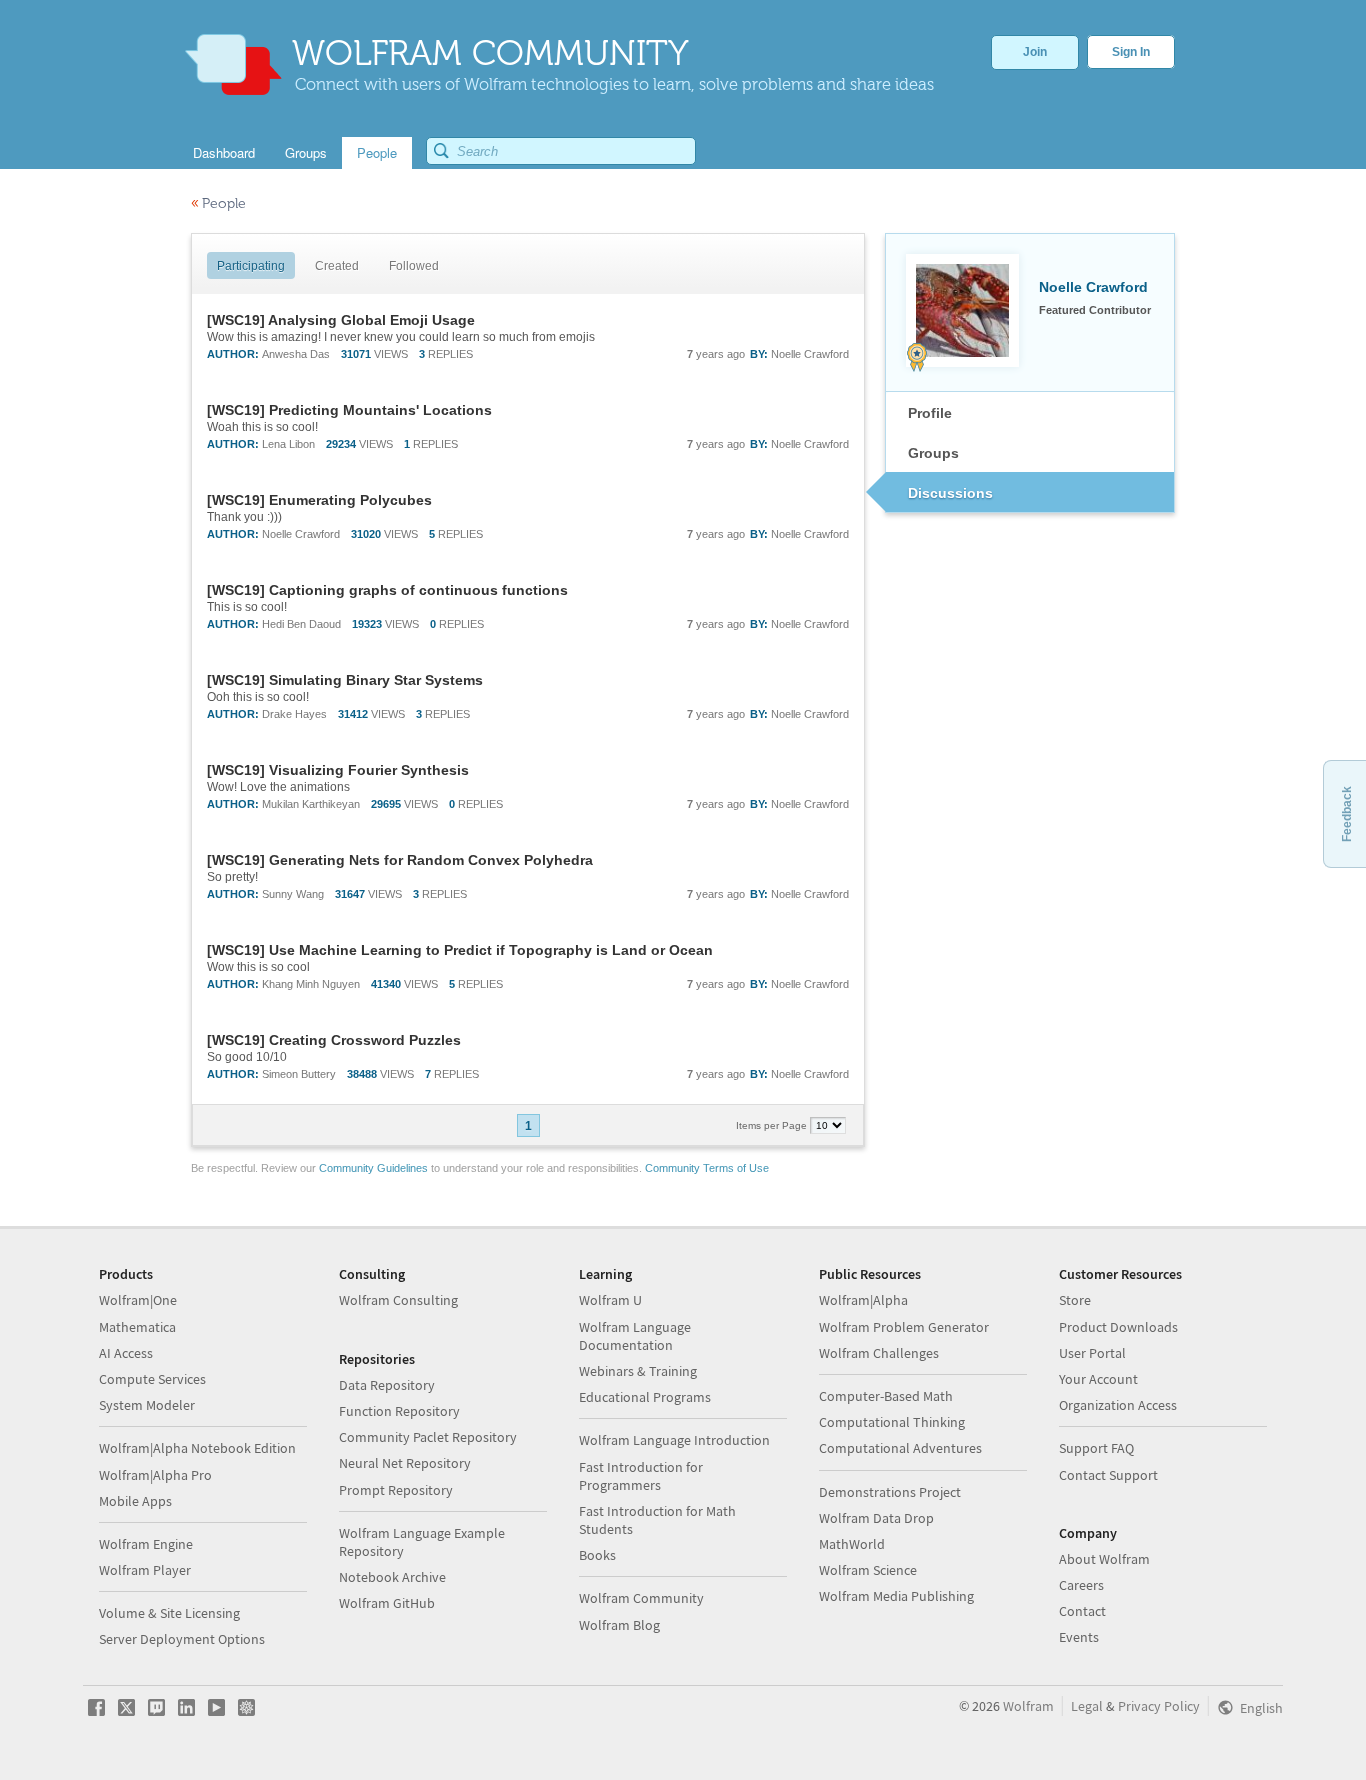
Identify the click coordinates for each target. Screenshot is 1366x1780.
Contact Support (1108, 1475)
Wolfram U (610, 1300)
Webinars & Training (638, 1371)
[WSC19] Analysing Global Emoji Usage (341, 320)
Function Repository (399, 1411)
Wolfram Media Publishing (896, 1596)
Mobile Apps (135, 1501)
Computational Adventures (900, 1448)
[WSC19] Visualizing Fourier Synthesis (338, 770)
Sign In (1131, 52)
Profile (930, 413)
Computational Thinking (892, 1422)
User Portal (1092, 1353)
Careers (1081, 1585)
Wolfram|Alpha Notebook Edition (197, 1448)
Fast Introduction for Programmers (641, 1476)
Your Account (1098, 1379)
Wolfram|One (138, 1300)
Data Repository (387, 1385)
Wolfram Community (641, 1598)
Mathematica (137, 1327)
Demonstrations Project (890, 1492)
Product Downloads (1118, 1327)
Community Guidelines (373, 1168)
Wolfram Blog (619, 1625)
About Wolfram (1104, 1559)
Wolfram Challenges (879, 1353)
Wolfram (1028, 1706)
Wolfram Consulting (398, 1300)
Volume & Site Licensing (169, 1613)
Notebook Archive (392, 1577)
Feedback (1347, 814)
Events (1079, 1637)
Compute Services (152, 1379)
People (218, 203)
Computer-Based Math (886, 1396)
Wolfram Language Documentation (635, 1336)
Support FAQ (1096, 1448)
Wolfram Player (145, 1570)
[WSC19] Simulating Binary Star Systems (345, 680)
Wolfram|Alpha (863, 1300)
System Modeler (147, 1405)
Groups (933, 453)
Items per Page (773, 1125)
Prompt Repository (396, 1490)
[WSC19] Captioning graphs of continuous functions (387, 590)
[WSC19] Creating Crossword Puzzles (334, 1040)
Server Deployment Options (182, 1639)
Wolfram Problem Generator (904, 1327)
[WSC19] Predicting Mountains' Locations (349, 410)
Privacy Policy (1159, 1706)
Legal (1087, 1706)
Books (597, 1555)
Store (1075, 1300)
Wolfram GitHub (387, 1603)
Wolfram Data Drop (876, 1518)
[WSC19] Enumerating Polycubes (319, 500)
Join (1035, 52)
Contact (1082, 1611)
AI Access (126, 1353)
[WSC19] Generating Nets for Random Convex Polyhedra (400, 860)
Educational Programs (645, 1397)
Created (337, 266)
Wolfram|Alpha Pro (155, 1475)
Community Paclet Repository (428, 1437)
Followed (414, 266)
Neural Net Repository (405, 1463)
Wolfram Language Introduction (674, 1440)
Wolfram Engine (146, 1544)
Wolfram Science (868, 1570)
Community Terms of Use (707, 1168)
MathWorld (852, 1544)
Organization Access (1118, 1405)
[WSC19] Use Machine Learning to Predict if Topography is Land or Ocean (460, 950)
